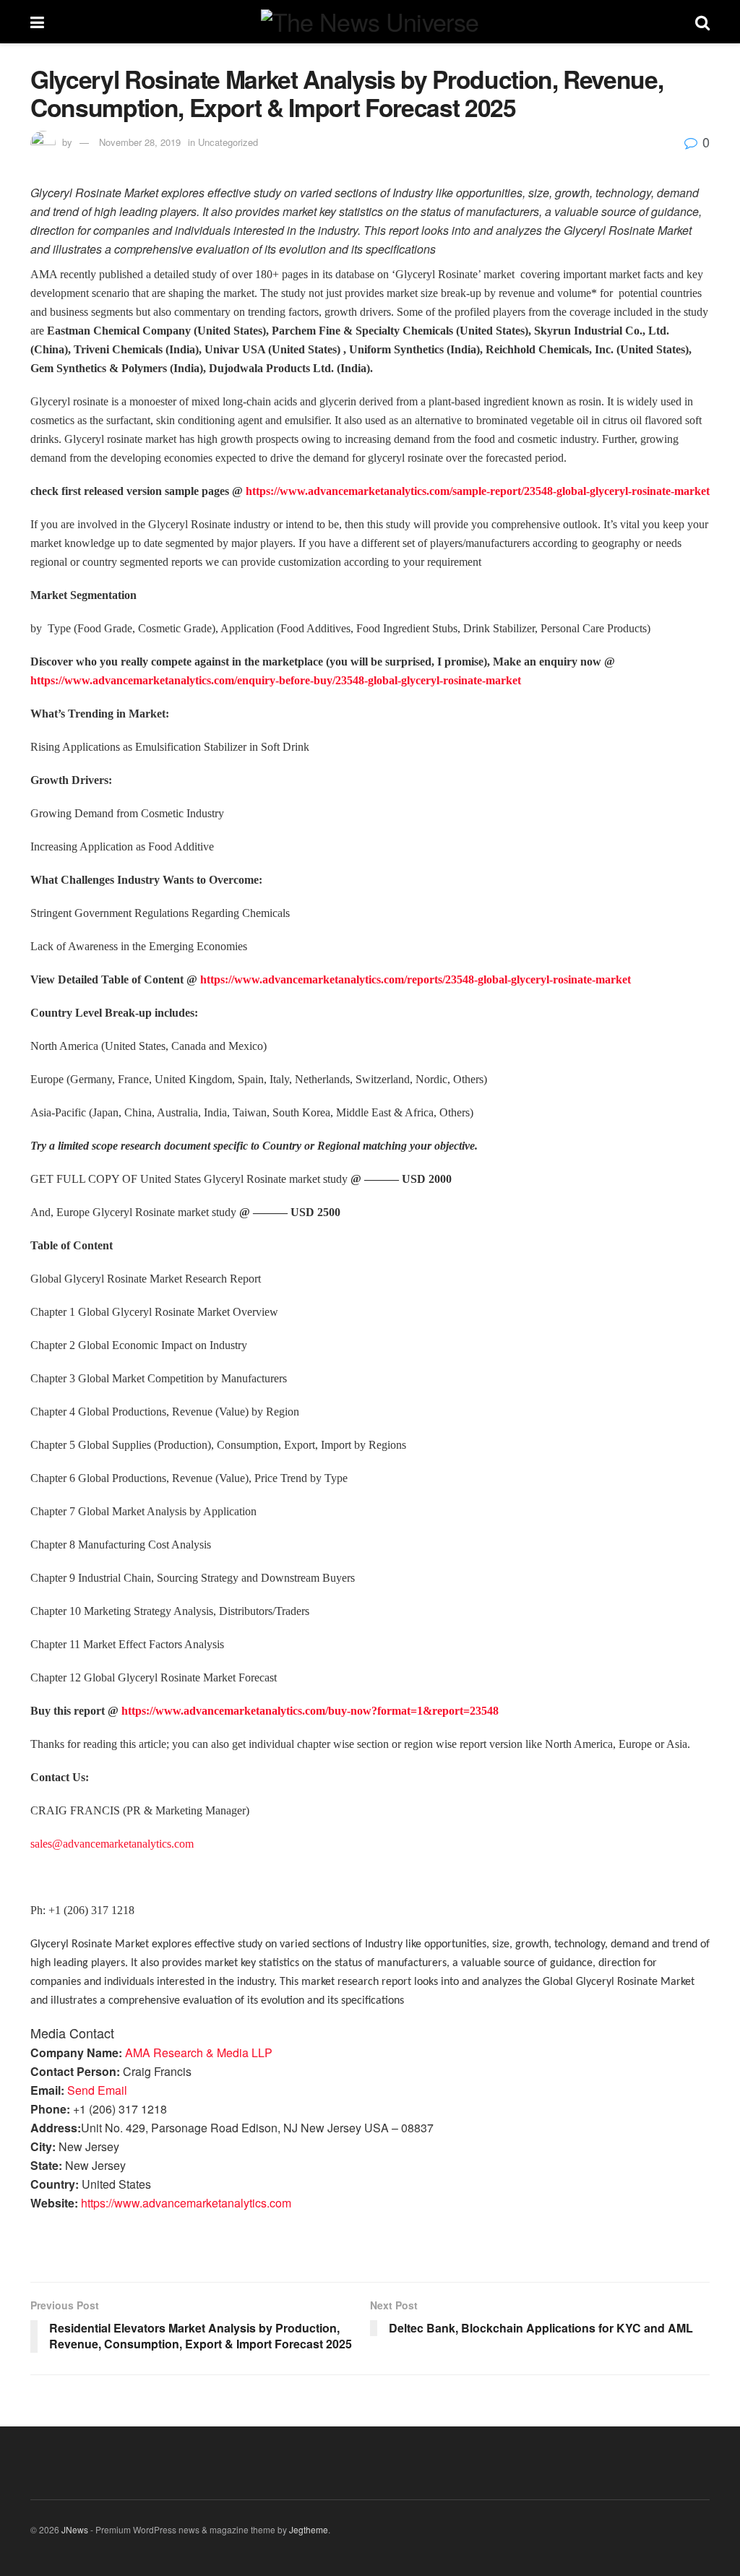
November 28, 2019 (140, 142)
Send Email (97, 2090)
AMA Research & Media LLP (199, 2052)
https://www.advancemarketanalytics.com (186, 2203)
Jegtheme (309, 2529)
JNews (75, 2529)
